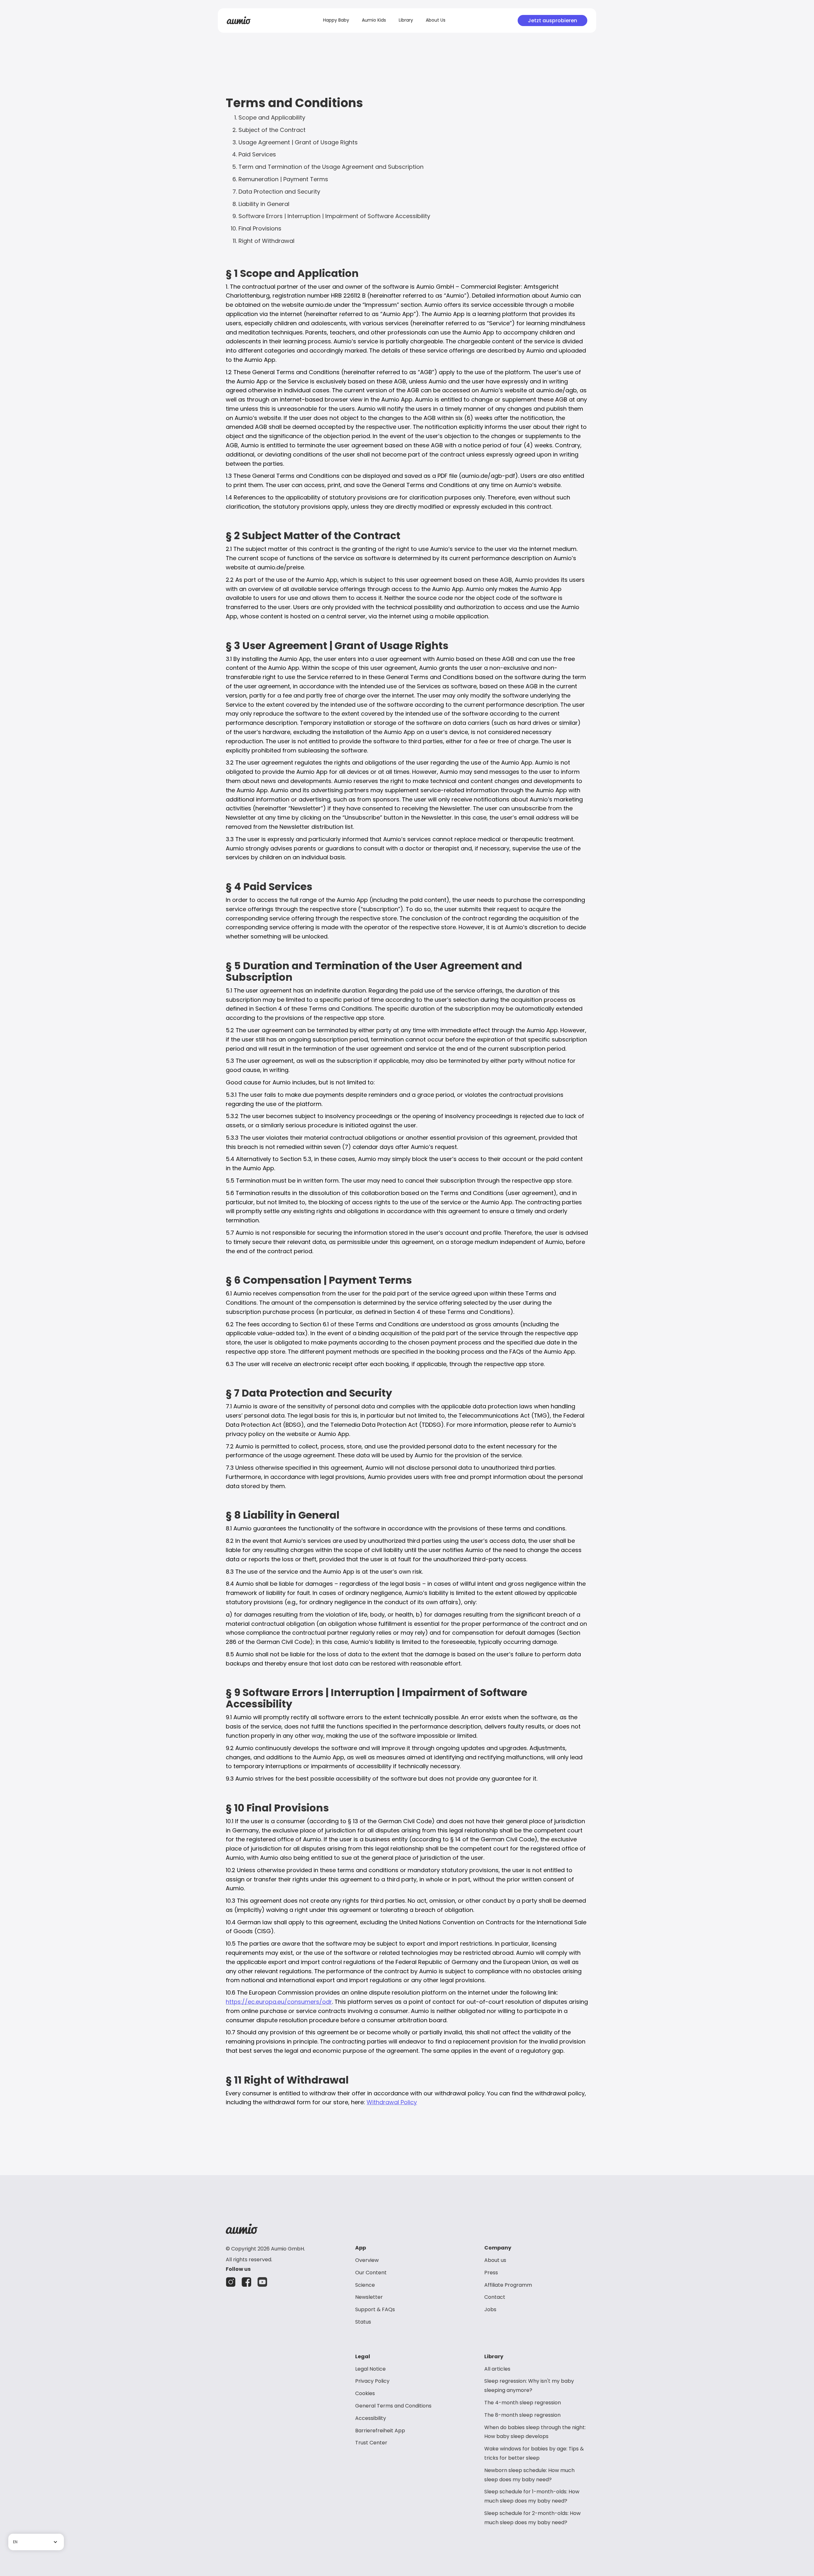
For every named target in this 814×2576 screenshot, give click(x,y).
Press (491, 2273)
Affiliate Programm (508, 2285)
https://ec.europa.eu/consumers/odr (279, 2002)
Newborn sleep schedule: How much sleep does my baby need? (529, 2475)
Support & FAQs (375, 2309)
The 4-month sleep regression (523, 2403)
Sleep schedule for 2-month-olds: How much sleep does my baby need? (532, 2518)
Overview (367, 2260)
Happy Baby (336, 20)
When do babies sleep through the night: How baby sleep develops (535, 2432)
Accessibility (371, 2418)
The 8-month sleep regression (522, 2415)
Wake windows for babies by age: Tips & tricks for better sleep (534, 2453)
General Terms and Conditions (393, 2406)
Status (363, 2322)
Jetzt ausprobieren (552, 21)
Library (406, 20)
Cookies (365, 2393)
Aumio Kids (374, 20)
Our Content (371, 2273)
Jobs (490, 2309)
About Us (436, 20)
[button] (36, 2542)
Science (365, 2285)
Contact (495, 2297)
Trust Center (371, 2443)
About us (495, 2260)
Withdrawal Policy (392, 2102)
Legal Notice (370, 2369)
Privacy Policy (372, 2381)
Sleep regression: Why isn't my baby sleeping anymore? (529, 2386)
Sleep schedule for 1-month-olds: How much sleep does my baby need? (532, 2496)
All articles (497, 2369)
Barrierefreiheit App (380, 2431)
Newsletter (369, 2297)
